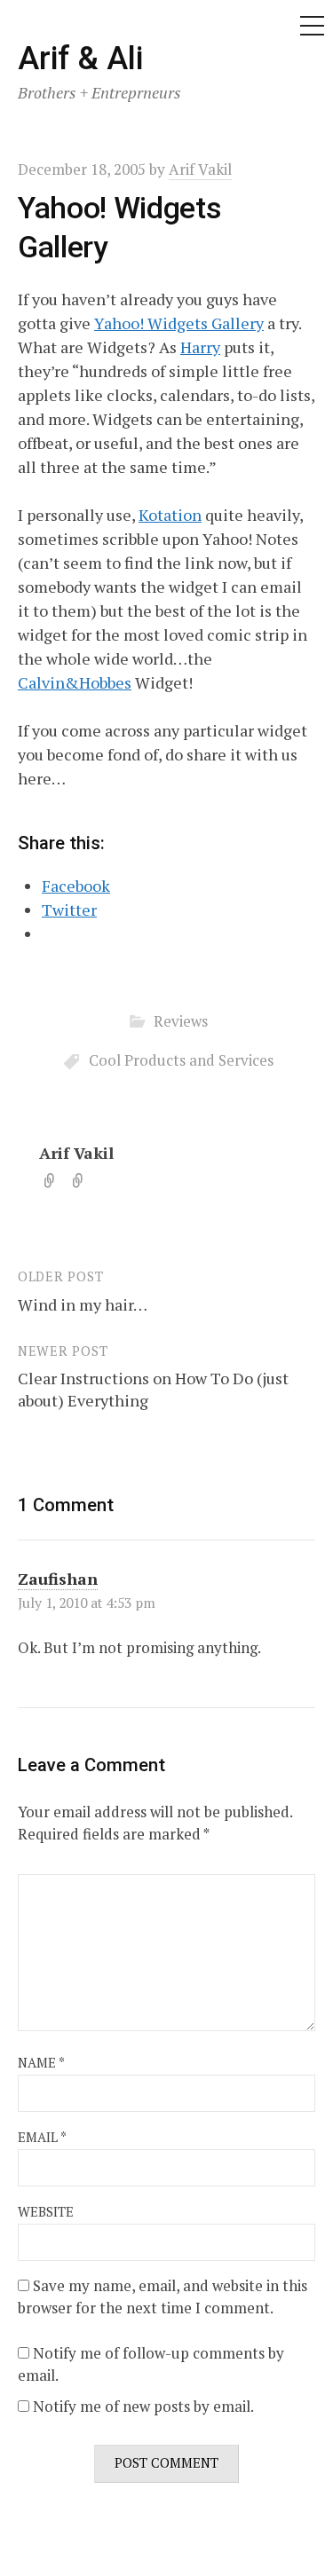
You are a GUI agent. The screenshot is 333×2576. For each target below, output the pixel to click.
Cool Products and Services (181, 1060)
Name (41, 2063)
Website (46, 2212)
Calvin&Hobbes (75, 682)
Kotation (170, 515)
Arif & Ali (80, 59)
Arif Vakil (76, 1153)
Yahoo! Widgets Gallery (179, 323)
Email (42, 2137)
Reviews (181, 1021)
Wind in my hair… (83, 1304)
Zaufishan (58, 1579)
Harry (200, 347)
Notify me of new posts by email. (143, 2406)
